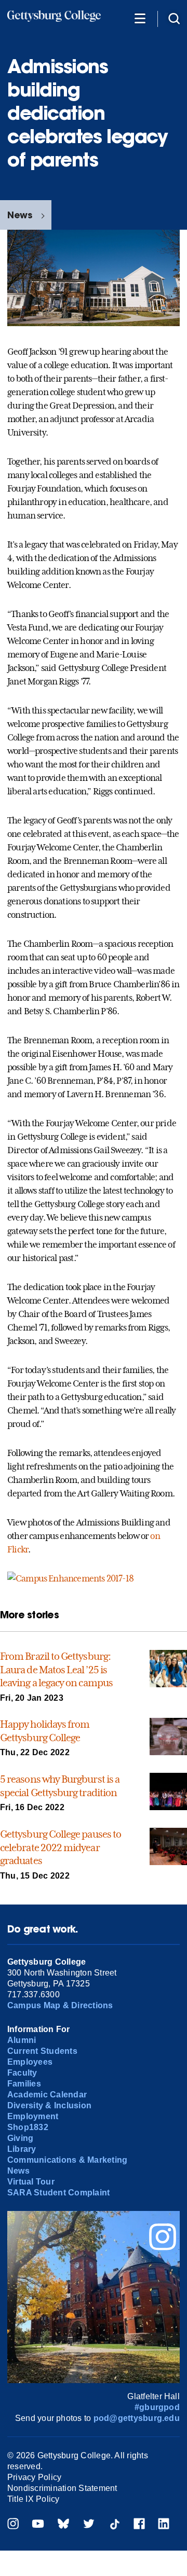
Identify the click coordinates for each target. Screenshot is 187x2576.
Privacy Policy (34, 2477)
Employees (30, 2062)
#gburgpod (157, 2407)
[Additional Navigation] (140, 18)
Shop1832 (28, 2127)
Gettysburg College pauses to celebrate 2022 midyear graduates (61, 1847)
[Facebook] (139, 2525)
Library (22, 2149)
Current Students (42, 2051)
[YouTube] (38, 2525)
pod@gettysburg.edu (137, 2418)
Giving (20, 2138)
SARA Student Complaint (58, 2193)
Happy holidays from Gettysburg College (45, 1731)
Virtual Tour (31, 2182)
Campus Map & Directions (60, 2005)
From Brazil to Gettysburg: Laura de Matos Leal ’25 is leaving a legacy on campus (56, 1669)
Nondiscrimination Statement (62, 2488)
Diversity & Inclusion (49, 2105)
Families (24, 2084)
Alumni (22, 2040)
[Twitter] (89, 2525)
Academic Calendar (47, 2095)
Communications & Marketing (67, 2160)
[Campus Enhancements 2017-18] (70, 1578)
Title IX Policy (34, 2499)
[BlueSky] (63, 2525)
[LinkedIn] (164, 2525)
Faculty (22, 2073)
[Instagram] (13, 2525)
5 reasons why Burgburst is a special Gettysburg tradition (60, 1786)
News (20, 215)
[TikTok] (114, 2525)
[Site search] (174, 18)
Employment (33, 2116)
